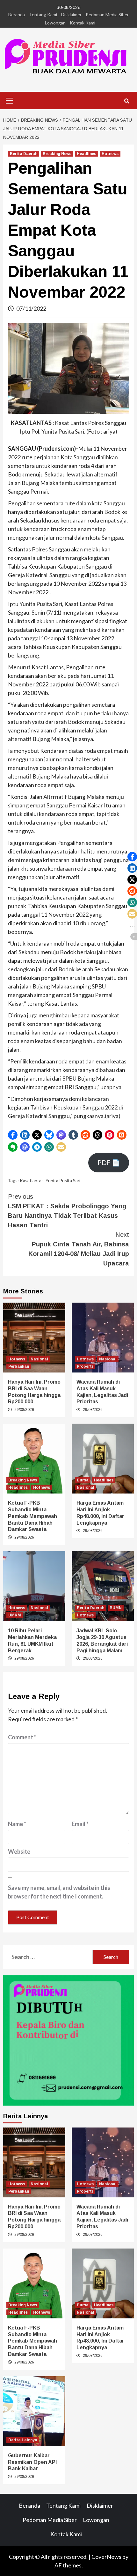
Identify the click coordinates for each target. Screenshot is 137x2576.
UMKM (15, 1615)
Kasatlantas (32, 1180)
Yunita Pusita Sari (63, 1180)
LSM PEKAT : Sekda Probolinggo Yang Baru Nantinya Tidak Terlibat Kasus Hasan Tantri (67, 1211)
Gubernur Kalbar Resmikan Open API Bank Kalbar (32, 2462)
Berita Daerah (24, 154)
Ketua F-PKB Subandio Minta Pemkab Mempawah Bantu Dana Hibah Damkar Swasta (32, 1516)
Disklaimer (71, 14)
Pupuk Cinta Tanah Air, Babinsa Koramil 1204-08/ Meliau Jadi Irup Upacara (79, 1249)
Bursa (83, 1480)
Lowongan (55, 23)
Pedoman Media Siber (107, 14)
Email (80, 1824)
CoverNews (106, 2557)
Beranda (17, 14)
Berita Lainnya (23, 2440)
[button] (13, 1135)
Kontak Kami (83, 23)
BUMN (116, 1608)
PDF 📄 (109, 1163)
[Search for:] (50, 1957)
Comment (22, 1737)
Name (17, 1824)
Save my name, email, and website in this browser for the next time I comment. (59, 1892)
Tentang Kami (43, 14)
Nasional (39, 1359)
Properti (85, 1366)
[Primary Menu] (10, 100)
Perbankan (19, 1366)
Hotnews (110, 154)
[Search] (127, 101)
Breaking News (57, 154)
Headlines (87, 154)
